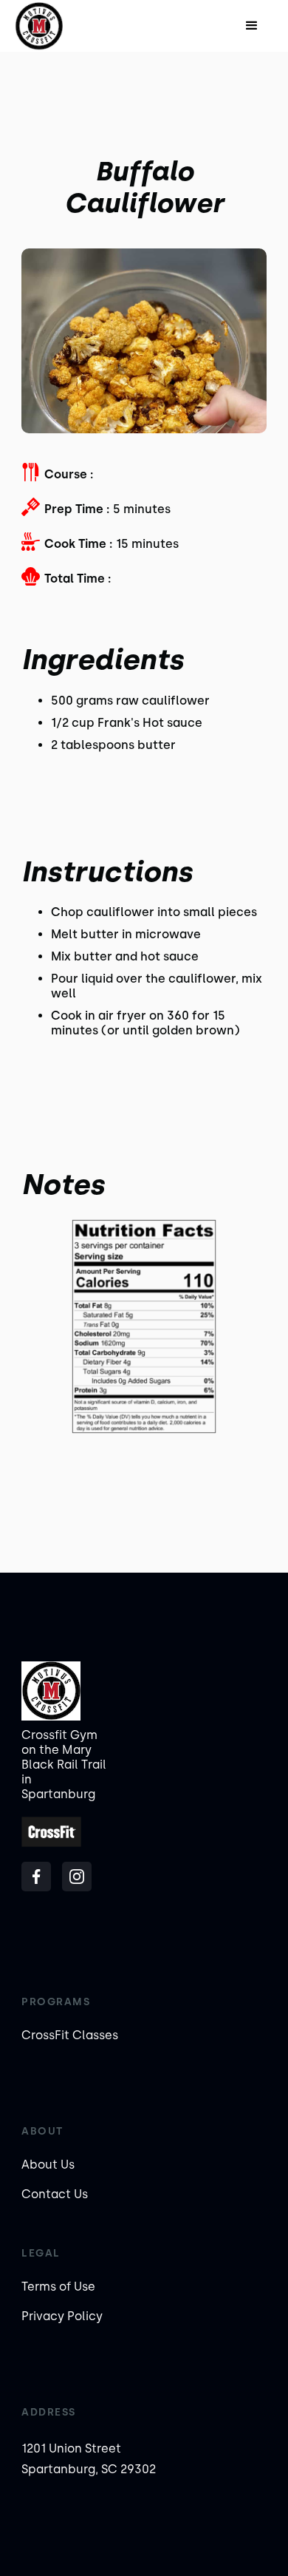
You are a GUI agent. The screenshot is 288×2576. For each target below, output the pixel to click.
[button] (252, 26)
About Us (48, 2165)
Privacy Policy (62, 2316)
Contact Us (55, 2194)
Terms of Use (58, 2287)
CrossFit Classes (70, 2035)
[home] (60, 26)
